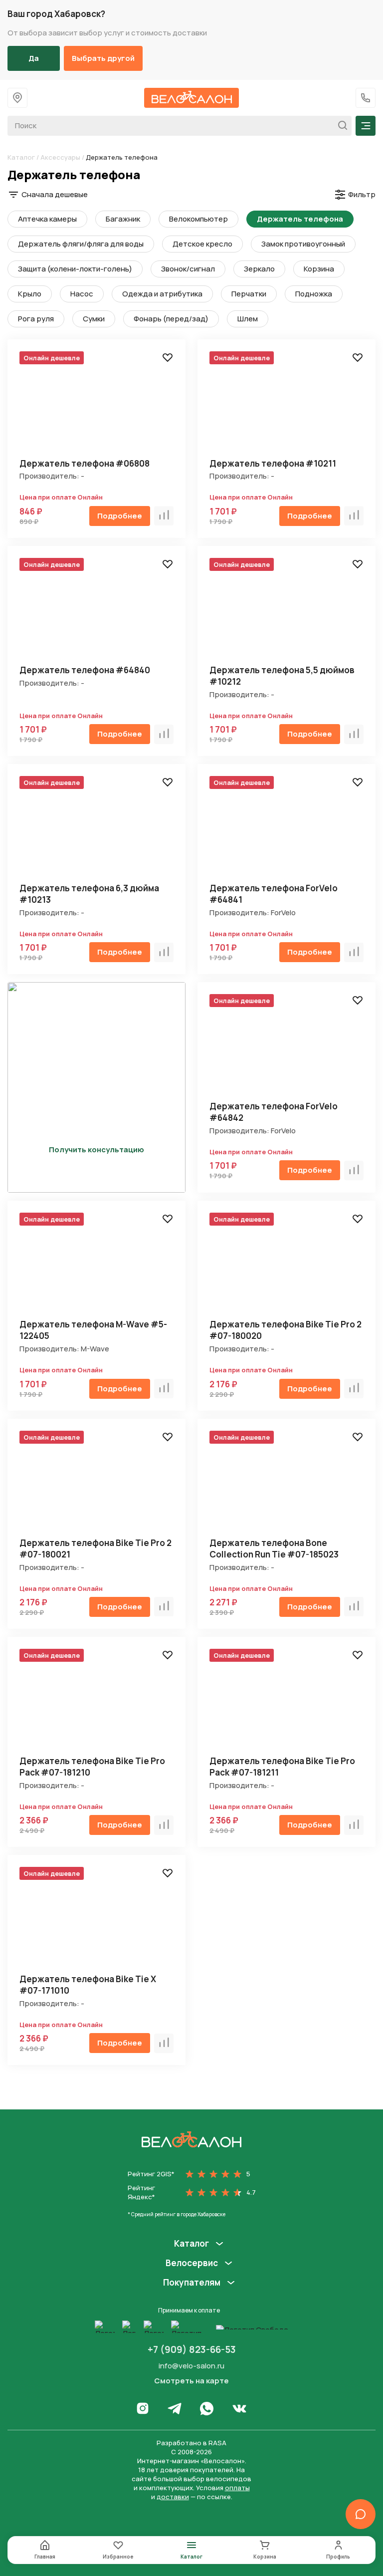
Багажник (123, 219)
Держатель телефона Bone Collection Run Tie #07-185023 (274, 1548)
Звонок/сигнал (188, 269)
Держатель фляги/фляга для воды (81, 244)
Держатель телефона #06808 (85, 463)
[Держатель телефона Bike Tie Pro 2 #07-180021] (96, 1485)
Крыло (30, 294)
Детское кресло (202, 244)
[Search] (340, 126)
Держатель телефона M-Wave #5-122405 (93, 1330)
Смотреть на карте (191, 2381)
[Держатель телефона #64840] (96, 613)
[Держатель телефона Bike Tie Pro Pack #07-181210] (96, 1703)
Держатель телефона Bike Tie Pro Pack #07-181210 (92, 1767)
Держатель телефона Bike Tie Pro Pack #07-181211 (282, 1767)
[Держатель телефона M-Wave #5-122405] (96, 1267)
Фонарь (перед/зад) (171, 319)
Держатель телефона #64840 (85, 670)
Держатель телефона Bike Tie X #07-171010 (88, 1985)
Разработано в (191, 2443)
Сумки (94, 319)
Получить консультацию (96, 1150)
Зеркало (259, 269)
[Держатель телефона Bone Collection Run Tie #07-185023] (287, 1485)
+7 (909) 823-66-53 (192, 2349)
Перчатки (249, 294)
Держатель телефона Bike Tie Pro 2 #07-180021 (96, 1548)
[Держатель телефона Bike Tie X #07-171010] (96, 1922)
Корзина (319, 269)
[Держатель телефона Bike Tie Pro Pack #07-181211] (287, 1703)
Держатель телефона (300, 219)
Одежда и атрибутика (162, 294)
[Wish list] (168, 357)
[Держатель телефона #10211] (287, 406)
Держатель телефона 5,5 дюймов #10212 (282, 676)
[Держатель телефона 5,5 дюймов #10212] (287, 613)
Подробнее (120, 516)
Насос (82, 294)
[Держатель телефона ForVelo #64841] (287, 831)
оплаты (237, 2488)
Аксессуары (60, 157)
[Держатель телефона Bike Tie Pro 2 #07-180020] (287, 1267)
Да (34, 58)
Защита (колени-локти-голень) (75, 269)
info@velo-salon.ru (191, 2366)
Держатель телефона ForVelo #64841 (274, 894)
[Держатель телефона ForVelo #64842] (287, 1049)
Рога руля (36, 319)
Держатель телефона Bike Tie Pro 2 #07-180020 (286, 1330)
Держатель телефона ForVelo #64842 (274, 1112)
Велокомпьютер (198, 219)
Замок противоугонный (303, 244)
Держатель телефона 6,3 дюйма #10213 (89, 894)
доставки (173, 2497)
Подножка (314, 294)
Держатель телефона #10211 (273, 463)
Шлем (248, 319)
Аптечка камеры (47, 219)
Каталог (21, 157)
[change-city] (17, 98)
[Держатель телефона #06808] (96, 406)
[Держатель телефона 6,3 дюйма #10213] (96, 831)
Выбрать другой (103, 58)
